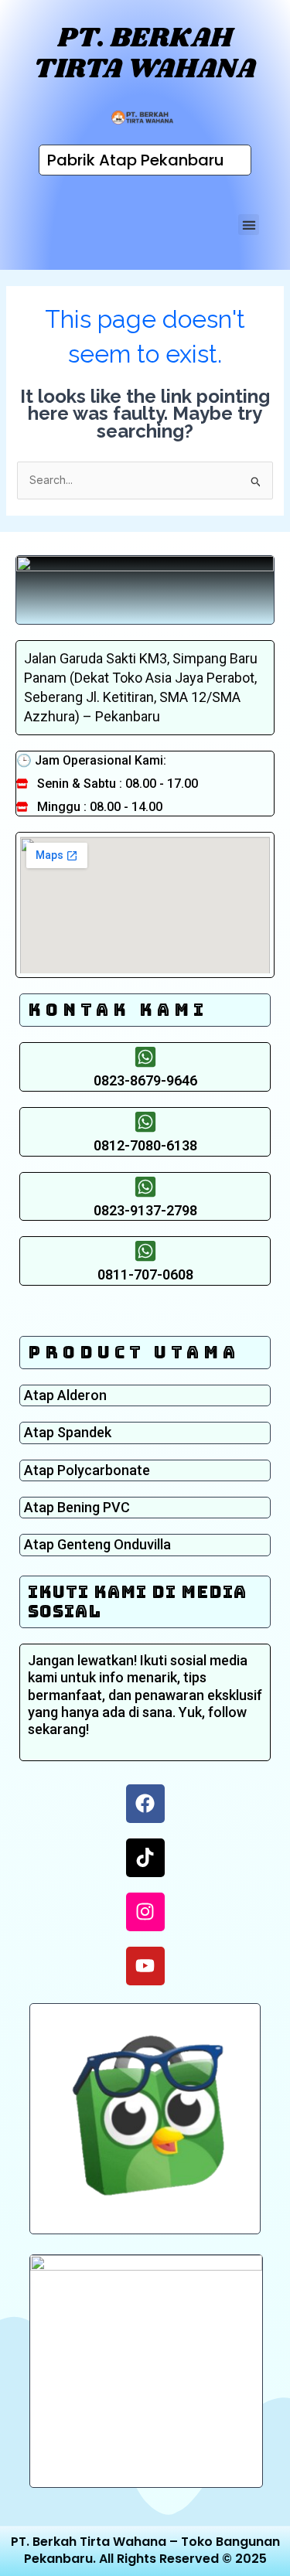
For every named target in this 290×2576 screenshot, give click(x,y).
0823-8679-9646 (145, 1080)
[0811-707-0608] (145, 1251)
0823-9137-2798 (145, 1210)
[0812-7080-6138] (145, 1122)
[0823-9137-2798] (145, 1187)
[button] (249, 225)
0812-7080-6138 (145, 1145)
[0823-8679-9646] (145, 1057)
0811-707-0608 (145, 1274)
